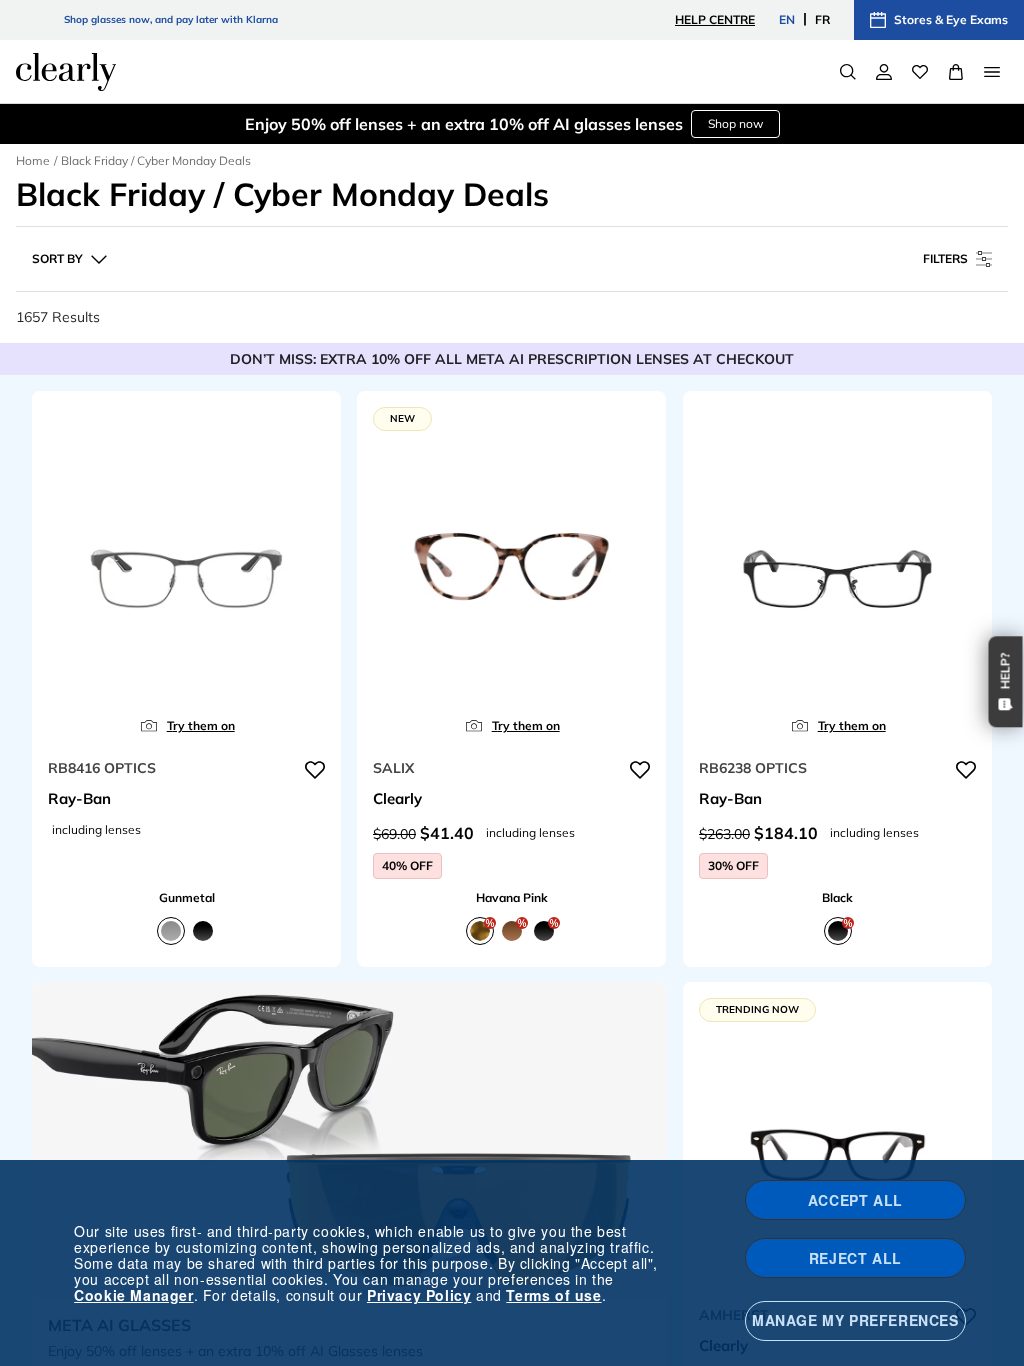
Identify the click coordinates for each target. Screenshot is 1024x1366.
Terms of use (553, 1295)
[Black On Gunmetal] (203, 930)
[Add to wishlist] (315, 770)
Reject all (855, 1258)
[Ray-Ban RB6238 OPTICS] (837, 569)
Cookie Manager (133, 1295)
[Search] (848, 72)
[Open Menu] (992, 72)
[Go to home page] (66, 72)
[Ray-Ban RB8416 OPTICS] (186, 569)
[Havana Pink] (480, 930)
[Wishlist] (920, 72)
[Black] (544, 930)
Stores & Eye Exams (951, 19)
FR (822, 19)
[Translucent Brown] (512, 930)
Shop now (735, 123)
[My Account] (884, 72)
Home (33, 160)
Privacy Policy (419, 1295)
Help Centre (715, 19)
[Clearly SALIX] (511, 569)
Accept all (855, 1200)
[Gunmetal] (171, 930)
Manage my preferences (855, 1320)
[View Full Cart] (956, 72)
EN (787, 19)
